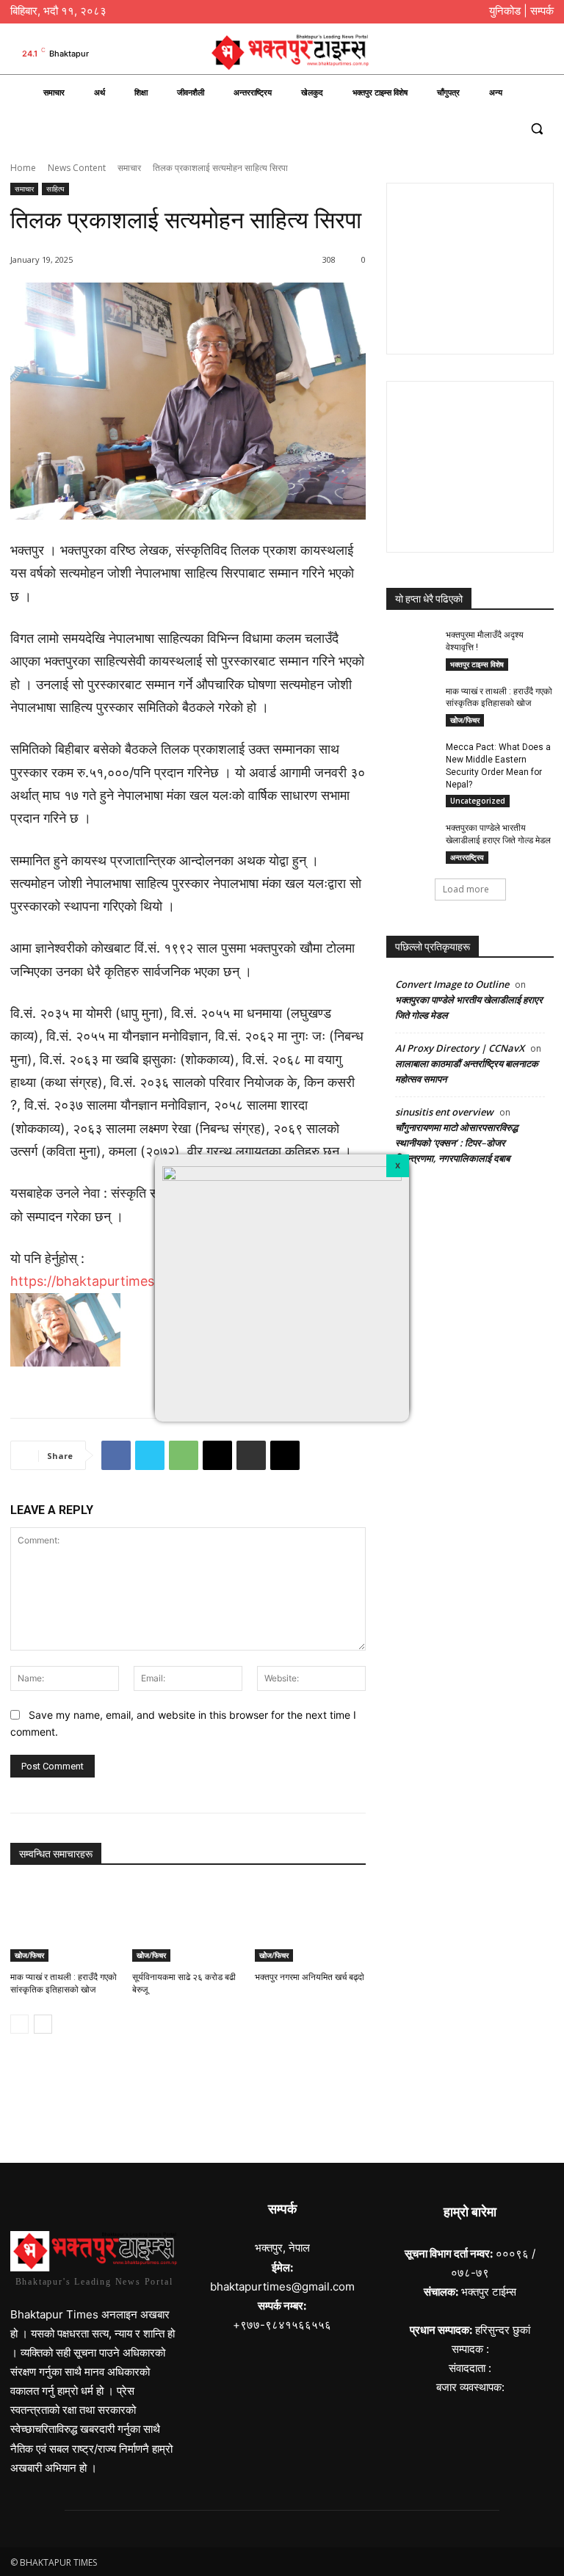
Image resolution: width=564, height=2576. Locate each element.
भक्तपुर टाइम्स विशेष (477, 664)
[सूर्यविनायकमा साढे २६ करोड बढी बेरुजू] (188, 1923)
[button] (536, 128)
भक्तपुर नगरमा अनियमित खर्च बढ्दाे (310, 1977)
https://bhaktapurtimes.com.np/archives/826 (150, 1281)
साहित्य (55, 189)
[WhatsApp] (184, 1455)
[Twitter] (519, 54)
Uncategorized (478, 801)
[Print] (251, 1455)
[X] (398, 1166)
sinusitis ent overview (444, 1112)
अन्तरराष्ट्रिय (467, 857)
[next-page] (43, 2024)
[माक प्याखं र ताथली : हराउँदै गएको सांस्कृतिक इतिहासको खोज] (66, 1923)
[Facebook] (471, 54)
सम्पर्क (542, 11)
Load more (466, 889)
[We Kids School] (282, 2100)
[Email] (217, 1455)
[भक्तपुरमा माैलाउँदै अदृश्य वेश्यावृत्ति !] (411, 647)
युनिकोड (505, 11)
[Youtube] (543, 54)
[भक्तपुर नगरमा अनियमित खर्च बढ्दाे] (310, 1923)
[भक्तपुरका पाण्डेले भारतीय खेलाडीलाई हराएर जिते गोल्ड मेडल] (411, 840)
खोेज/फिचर (29, 1955)
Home (23, 168)
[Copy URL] (285, 1455)
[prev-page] (19, 2024)
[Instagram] (495, 54)
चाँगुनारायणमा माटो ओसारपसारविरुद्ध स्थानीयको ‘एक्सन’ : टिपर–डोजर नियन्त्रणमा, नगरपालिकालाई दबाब (456, 1143)
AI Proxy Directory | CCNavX (460, 1048)
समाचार (129, 168)
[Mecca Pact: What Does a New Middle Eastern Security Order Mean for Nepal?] (411, 759)
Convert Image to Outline (452, 984)
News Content (77, 168)
